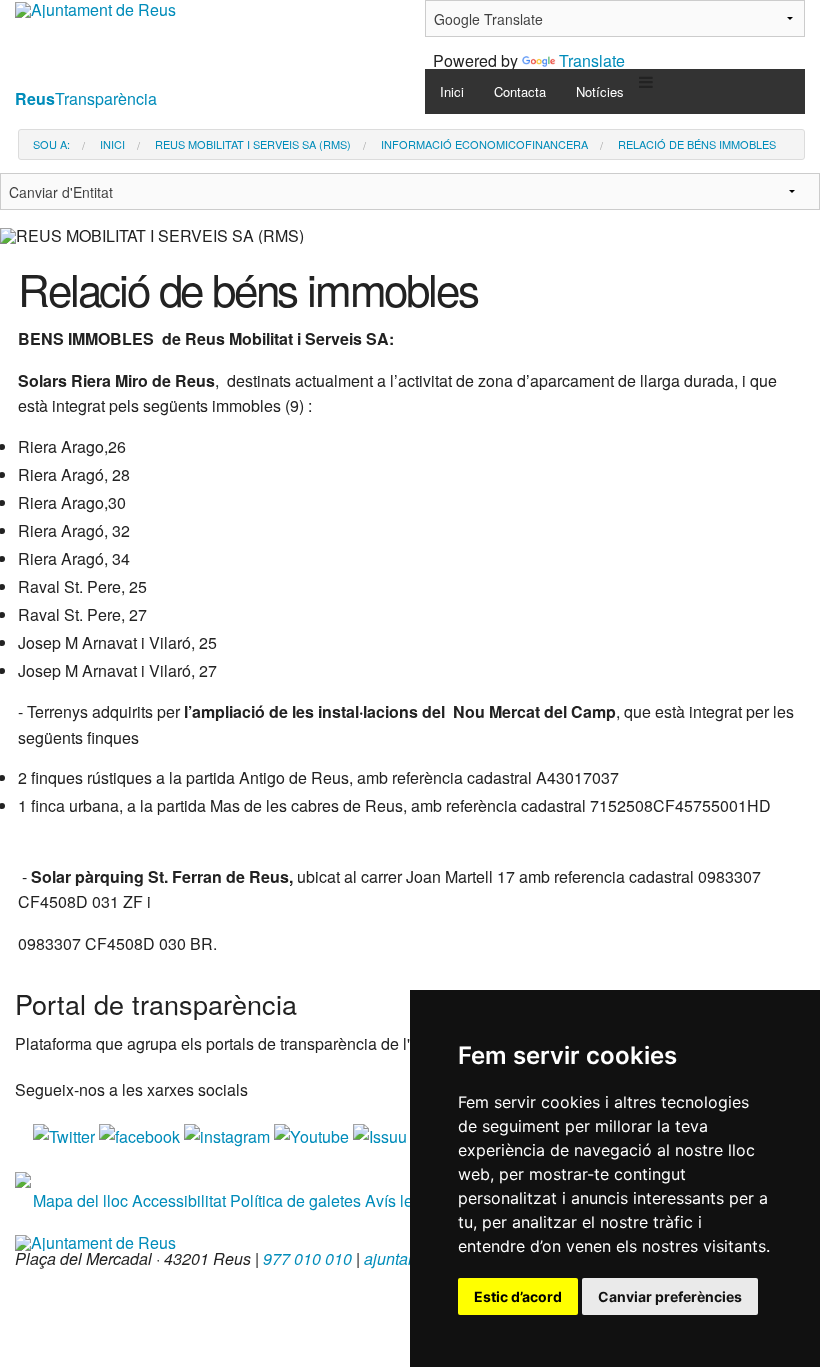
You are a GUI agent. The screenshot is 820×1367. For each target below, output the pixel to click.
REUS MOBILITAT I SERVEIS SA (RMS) (253, 144)
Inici (452, 91)
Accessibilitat (179, 1200)
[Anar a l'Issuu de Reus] (382, 1134)
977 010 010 (307, 1258)
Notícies (600, 91)
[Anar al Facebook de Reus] (141, 1134)
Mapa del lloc (80, 1200)
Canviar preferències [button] (670, 1296)
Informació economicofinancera (484, 144)
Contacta (520, 91)
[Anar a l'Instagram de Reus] (229, 1134)
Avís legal (400, 1200)
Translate (592, 60)
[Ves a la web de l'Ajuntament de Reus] (95, 1240)
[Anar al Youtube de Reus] (313, 1134)
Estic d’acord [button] (518, 1296)
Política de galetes (295, 1200)
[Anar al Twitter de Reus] (66, 1134)
